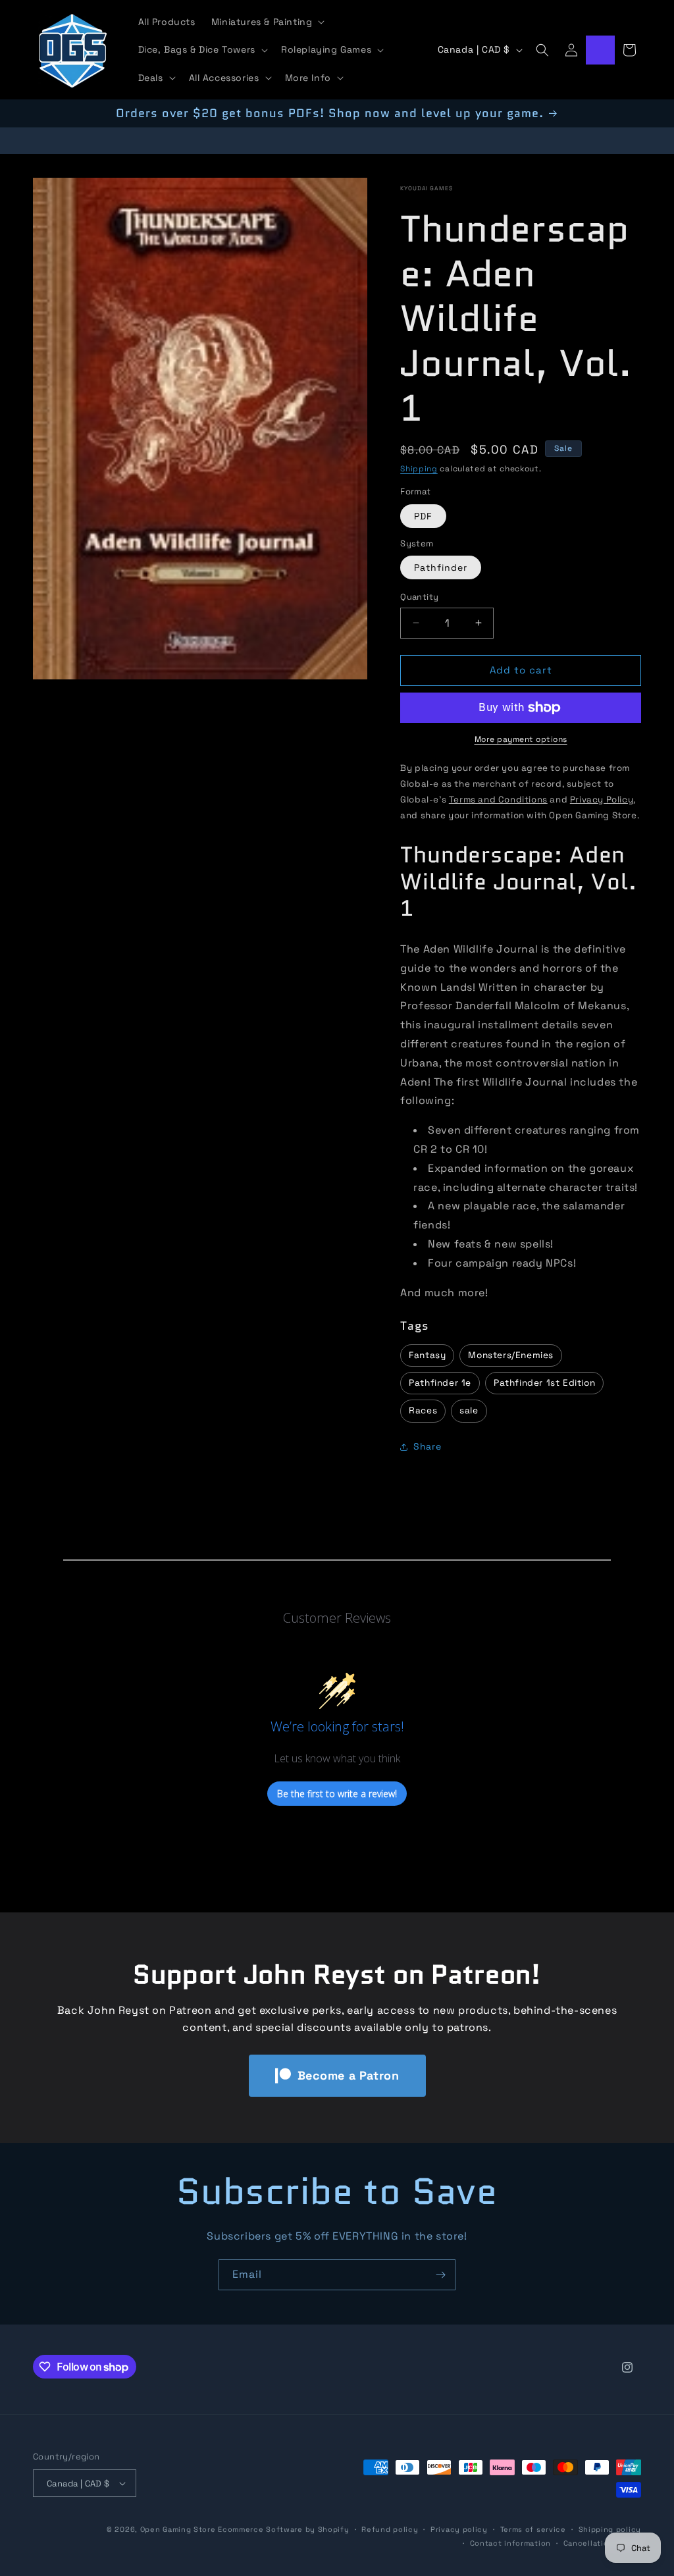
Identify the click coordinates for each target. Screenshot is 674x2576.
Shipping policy (610, 2529)
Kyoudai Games (426, 188)
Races (423, 1410)
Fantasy (427, 1355)
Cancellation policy (602, 2543)
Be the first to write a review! (337, 1794)
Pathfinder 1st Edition (544, 1383)
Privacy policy (459, 2529)
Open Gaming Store (178, 2529)
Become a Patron (349, 2075)
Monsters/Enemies (511, 1355)
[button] (267, 22)
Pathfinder (441, 567)
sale (469, 1410)
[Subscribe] (440, 2275)
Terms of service (533, 2529)
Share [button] (427, 1446)
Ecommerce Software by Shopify (283, 2529)
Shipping (419, 469)
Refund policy (390, 2529)
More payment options (521, 739)
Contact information (510, 2543)
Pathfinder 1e (440, 1383)
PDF (423, 516)
